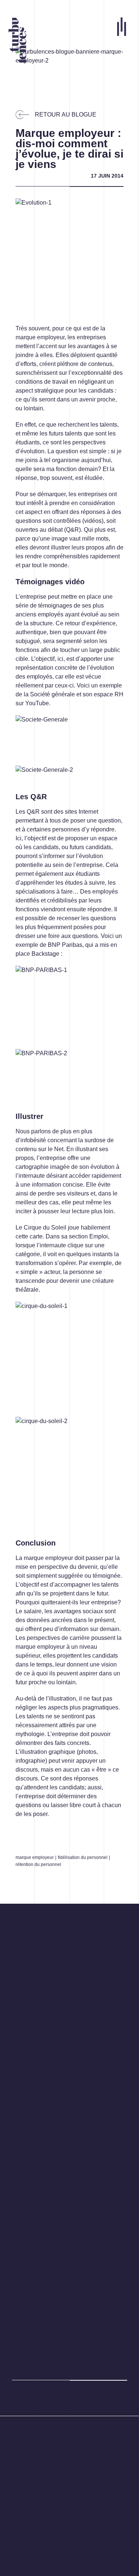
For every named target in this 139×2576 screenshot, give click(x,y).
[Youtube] (74, 2427)
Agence (22, 2498)
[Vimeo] (57, 2427)
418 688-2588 (30, 2442)
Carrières (24, 2507)
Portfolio (23, 2489)
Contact (22, 2524)
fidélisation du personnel (83, 1857)
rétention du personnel (38, 1864)
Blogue (21, 2516)
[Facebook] (14, 2427)
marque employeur (35, 1857)
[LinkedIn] (41, 2427)
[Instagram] (27, 2427)
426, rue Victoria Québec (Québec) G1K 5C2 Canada (48, 2465)
